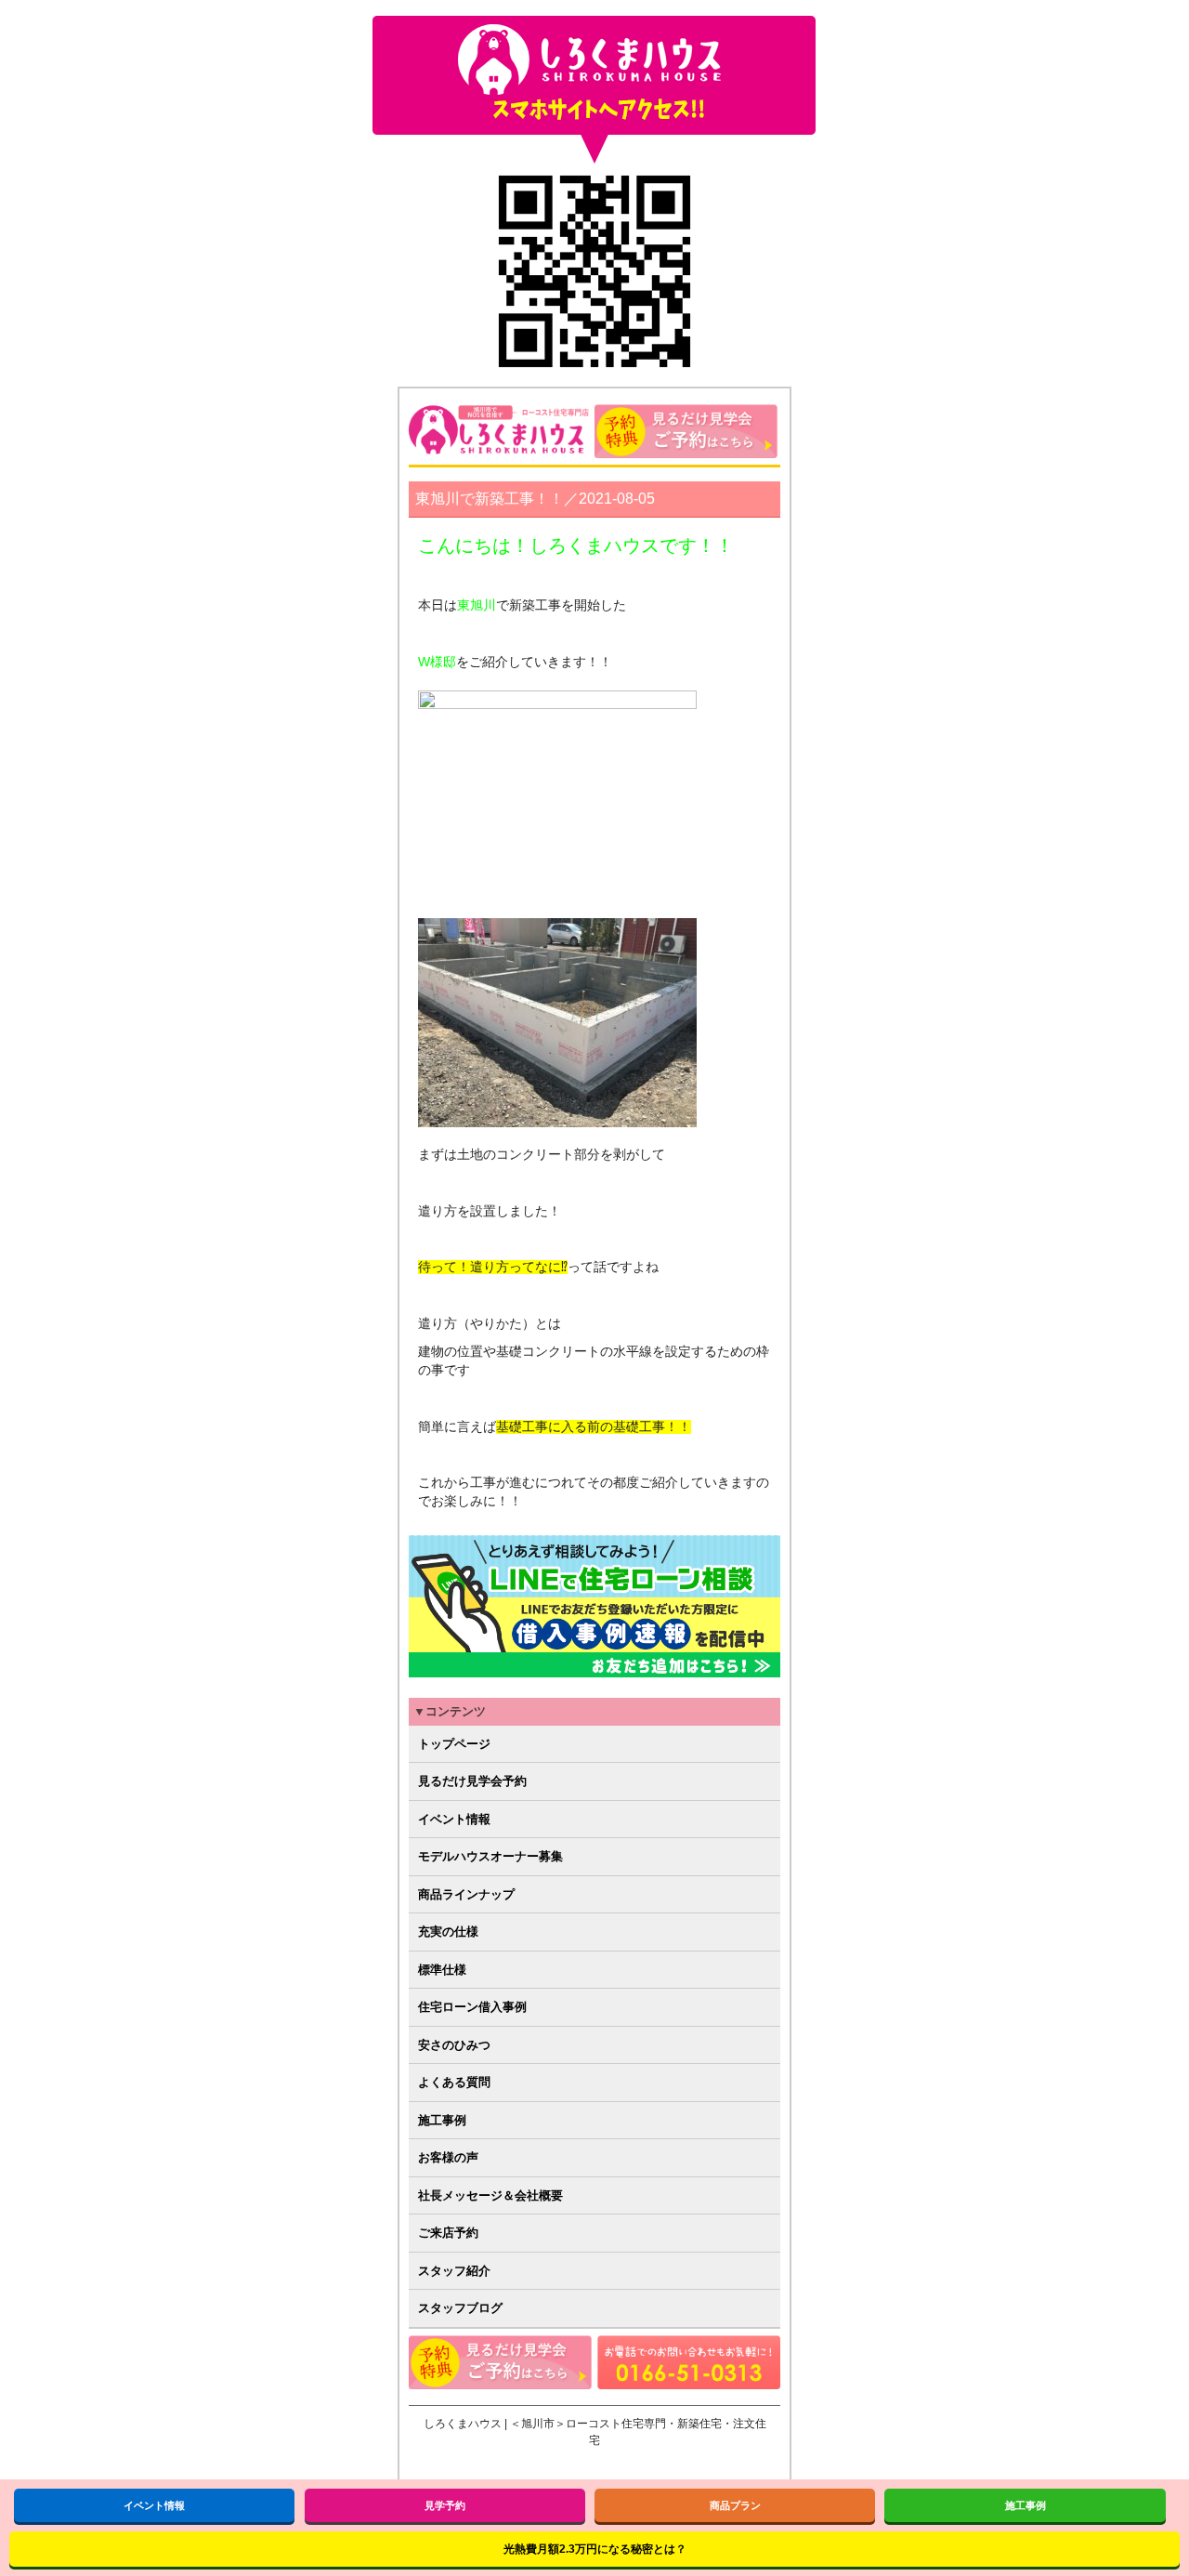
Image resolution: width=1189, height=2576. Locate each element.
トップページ (454, 1744)
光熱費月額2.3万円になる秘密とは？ (595, 2549)
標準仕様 (442, 1970)
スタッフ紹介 (454, 2271)
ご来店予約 (448, 2233)
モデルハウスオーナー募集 (490, 1856)
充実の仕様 (448, 1932)
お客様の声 (448, 2157)
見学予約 (445, 2505)
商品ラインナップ (466, 1894)
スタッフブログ (460, 2308)
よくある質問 (454, 2082)
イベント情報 (454, 1819)
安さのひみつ (454, 2045)
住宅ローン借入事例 (472, 2007)
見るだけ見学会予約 (472, 1781)
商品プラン (735, 2505)
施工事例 (442, 2120)
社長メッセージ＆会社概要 (490, 2195)
